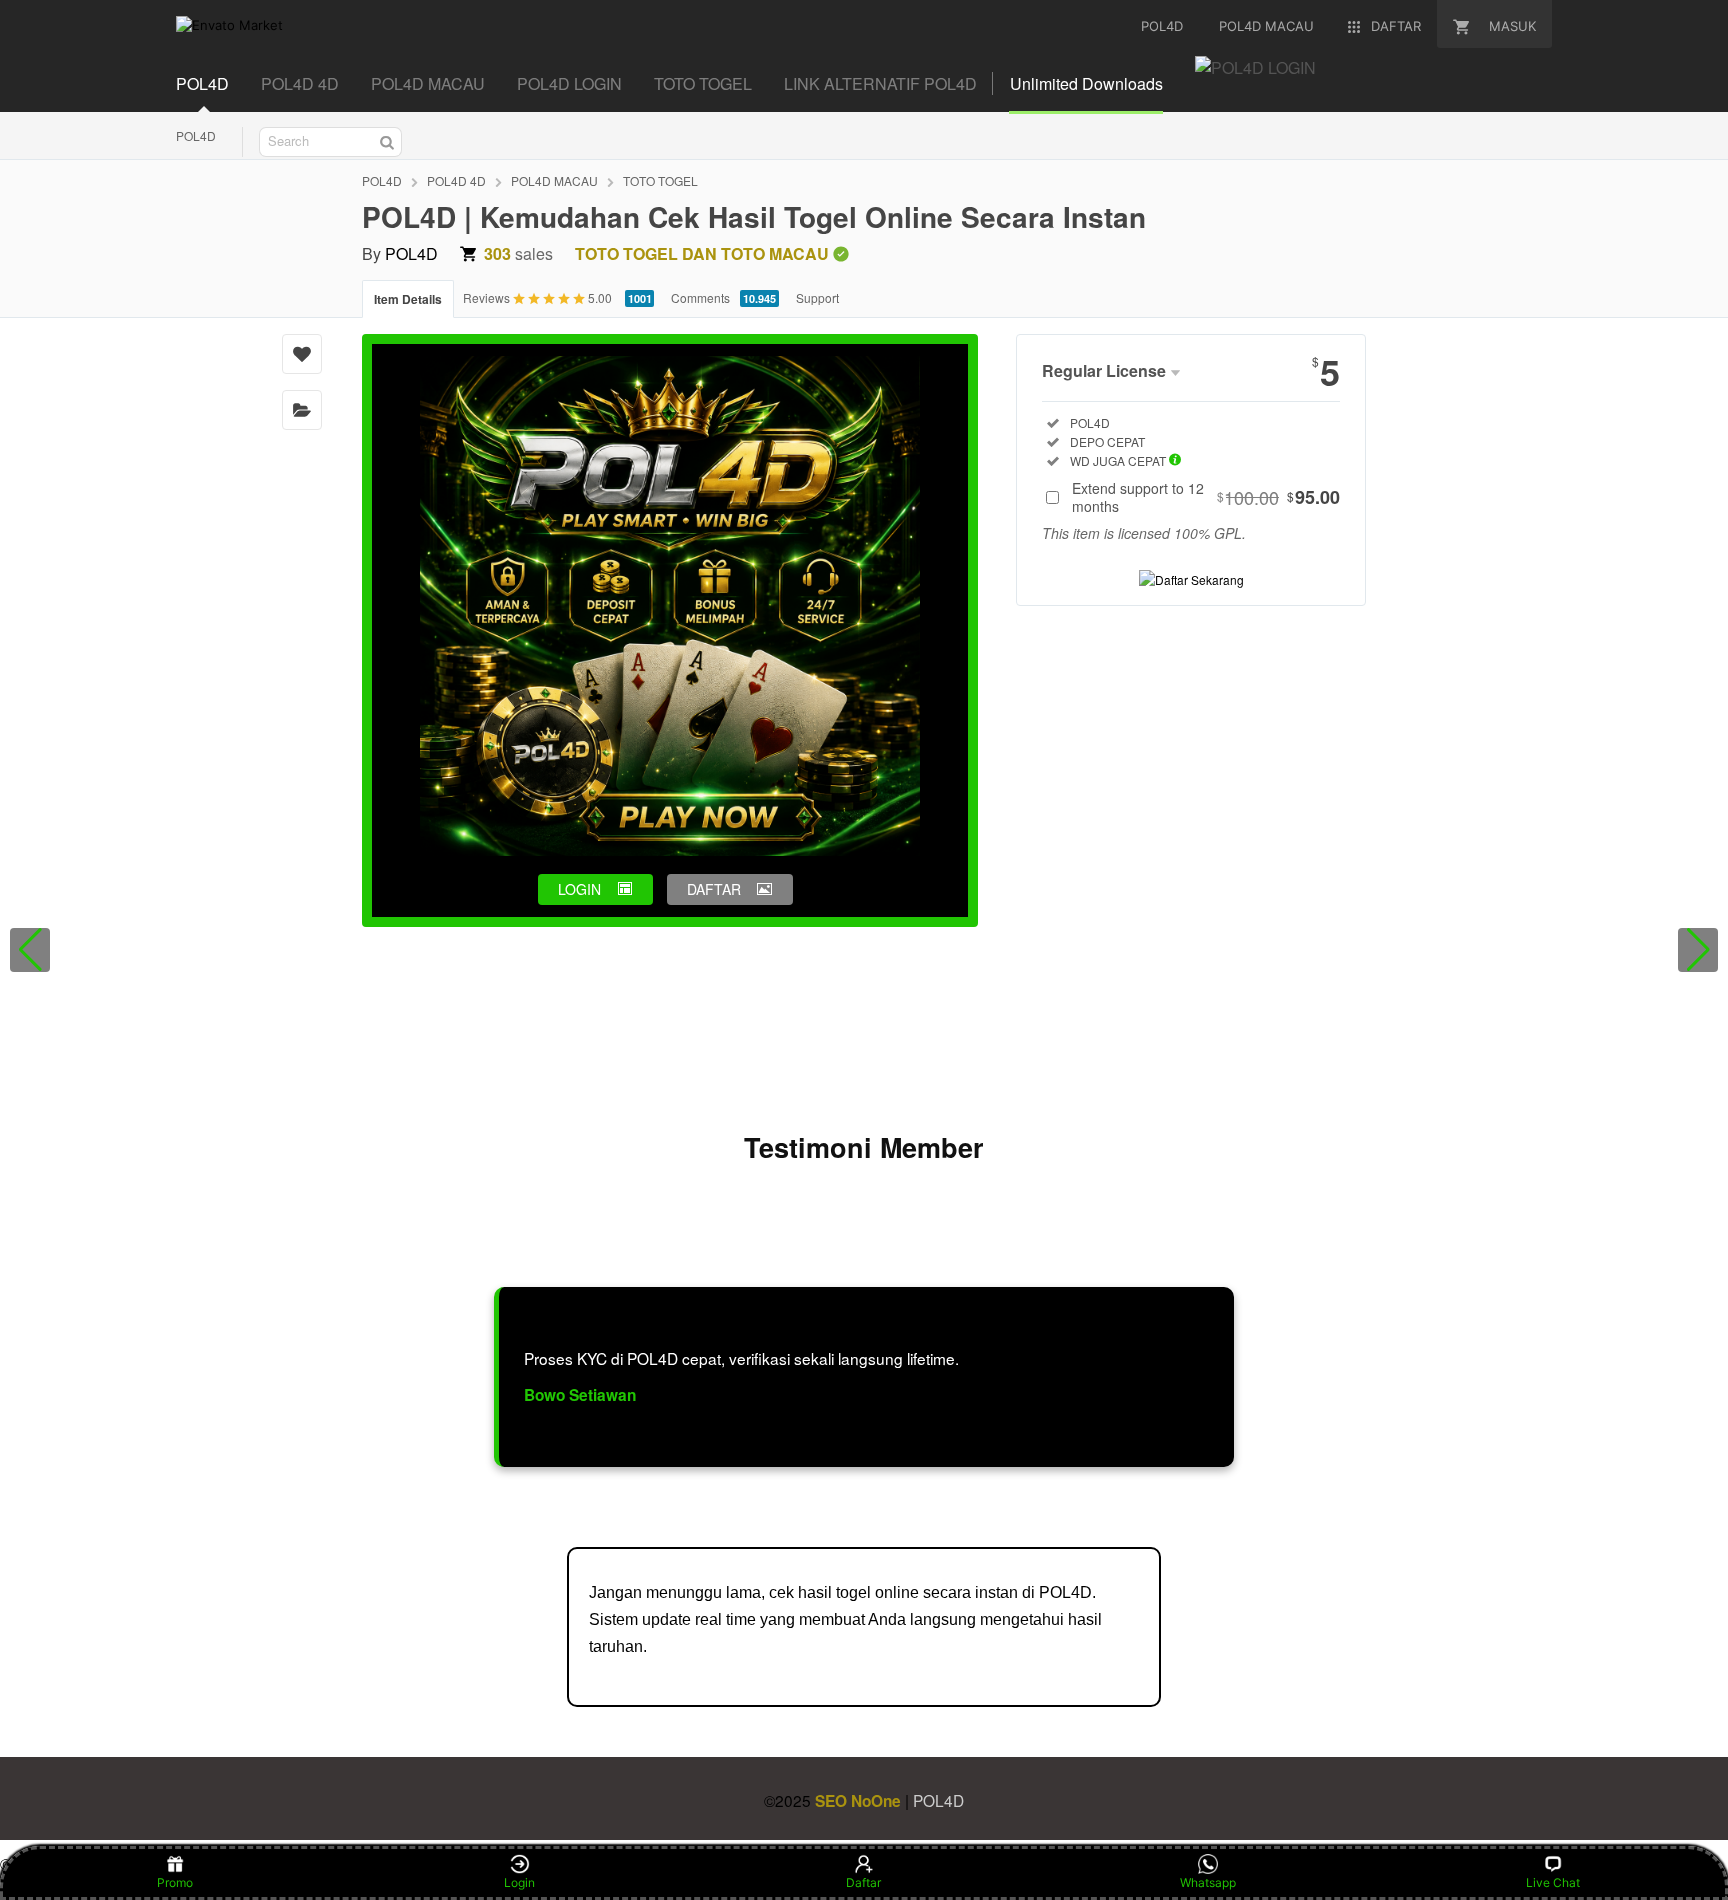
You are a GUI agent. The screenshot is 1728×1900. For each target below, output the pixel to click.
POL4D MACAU (428, 83)
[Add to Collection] (302, 410)
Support (817, 297)
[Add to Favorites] (302, 354)
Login (519, 1882)
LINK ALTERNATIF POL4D (880, 83)
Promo (175, 1882)
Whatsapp (1208, 1882)
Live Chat (1553, 1882)
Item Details (408, 299)
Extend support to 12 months (1206, 497)
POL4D (202, 83)
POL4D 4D (300, 83)
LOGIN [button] (579, 889)
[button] (30, 950)
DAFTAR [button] (714, 889)
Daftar (863, 1882)
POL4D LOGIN (569, 83)
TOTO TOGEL (703, 83)
